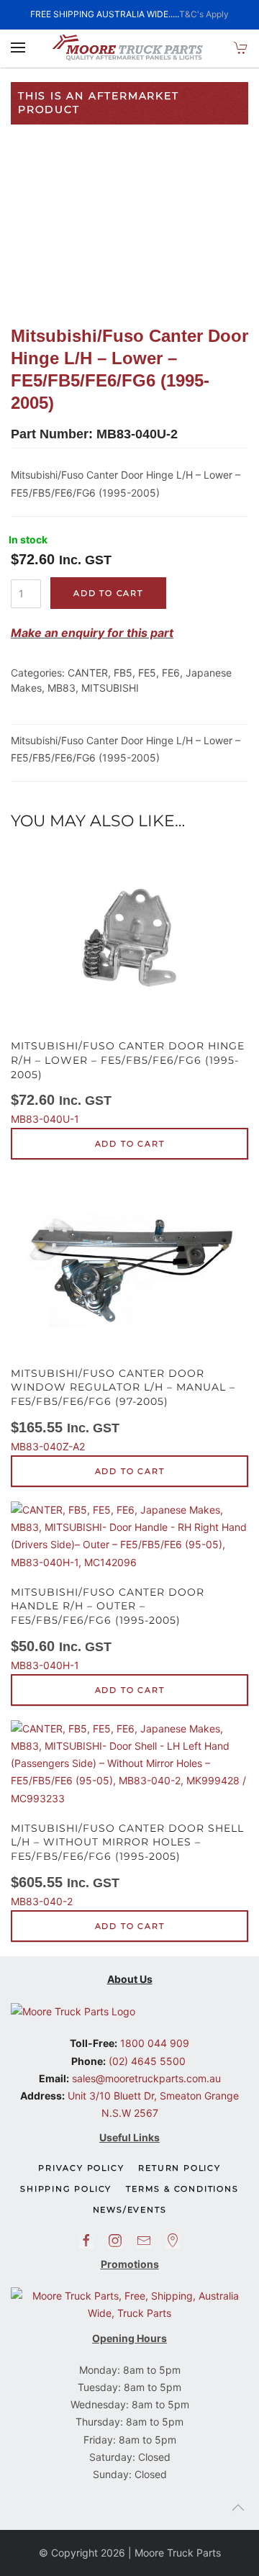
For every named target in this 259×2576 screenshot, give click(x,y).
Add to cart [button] (130, 1144)
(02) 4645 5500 (146, 2061)
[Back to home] (129, 48)
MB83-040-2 (127, 1865)
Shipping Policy (66, 2189)
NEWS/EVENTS (130, 2210)
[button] (18, 48)
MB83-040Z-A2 (123, 1410)
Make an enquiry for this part (92, 633)
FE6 (171, 673)
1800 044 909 (153, 2043)
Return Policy (179, 2168)
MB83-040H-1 (108, 1628)
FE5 (147, 673)
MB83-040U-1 (128, 1082)
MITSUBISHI (110, 688)
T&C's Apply (204, 14)
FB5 (123, 673)
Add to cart (108, 593)
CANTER (88, 673)
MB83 (62, 688)
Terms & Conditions (182, 2189)
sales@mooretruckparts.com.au (146, 2078)
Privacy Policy (81, 2168)
